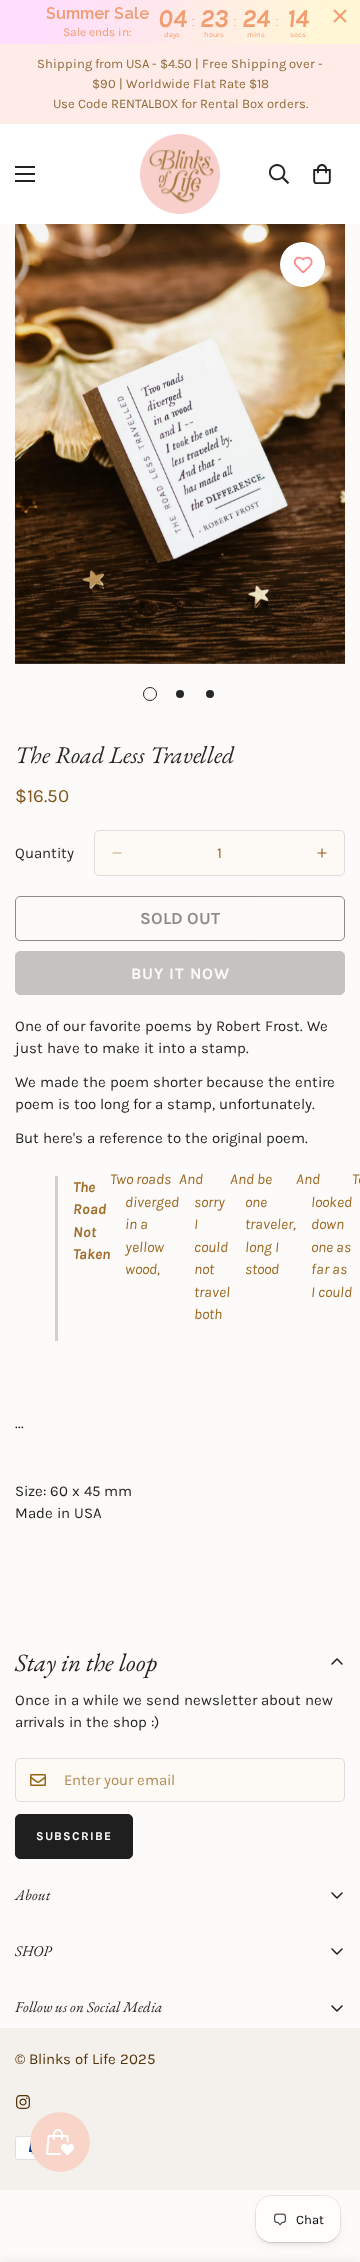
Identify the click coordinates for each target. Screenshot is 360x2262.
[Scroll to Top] (324, 2156)
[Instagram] (23, 2102)
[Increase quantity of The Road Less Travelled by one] (322, 853)
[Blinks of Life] (180, 174)
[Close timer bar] (340, 16)
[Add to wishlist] (302, 264)
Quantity (44, 853)
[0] (322, 174)
